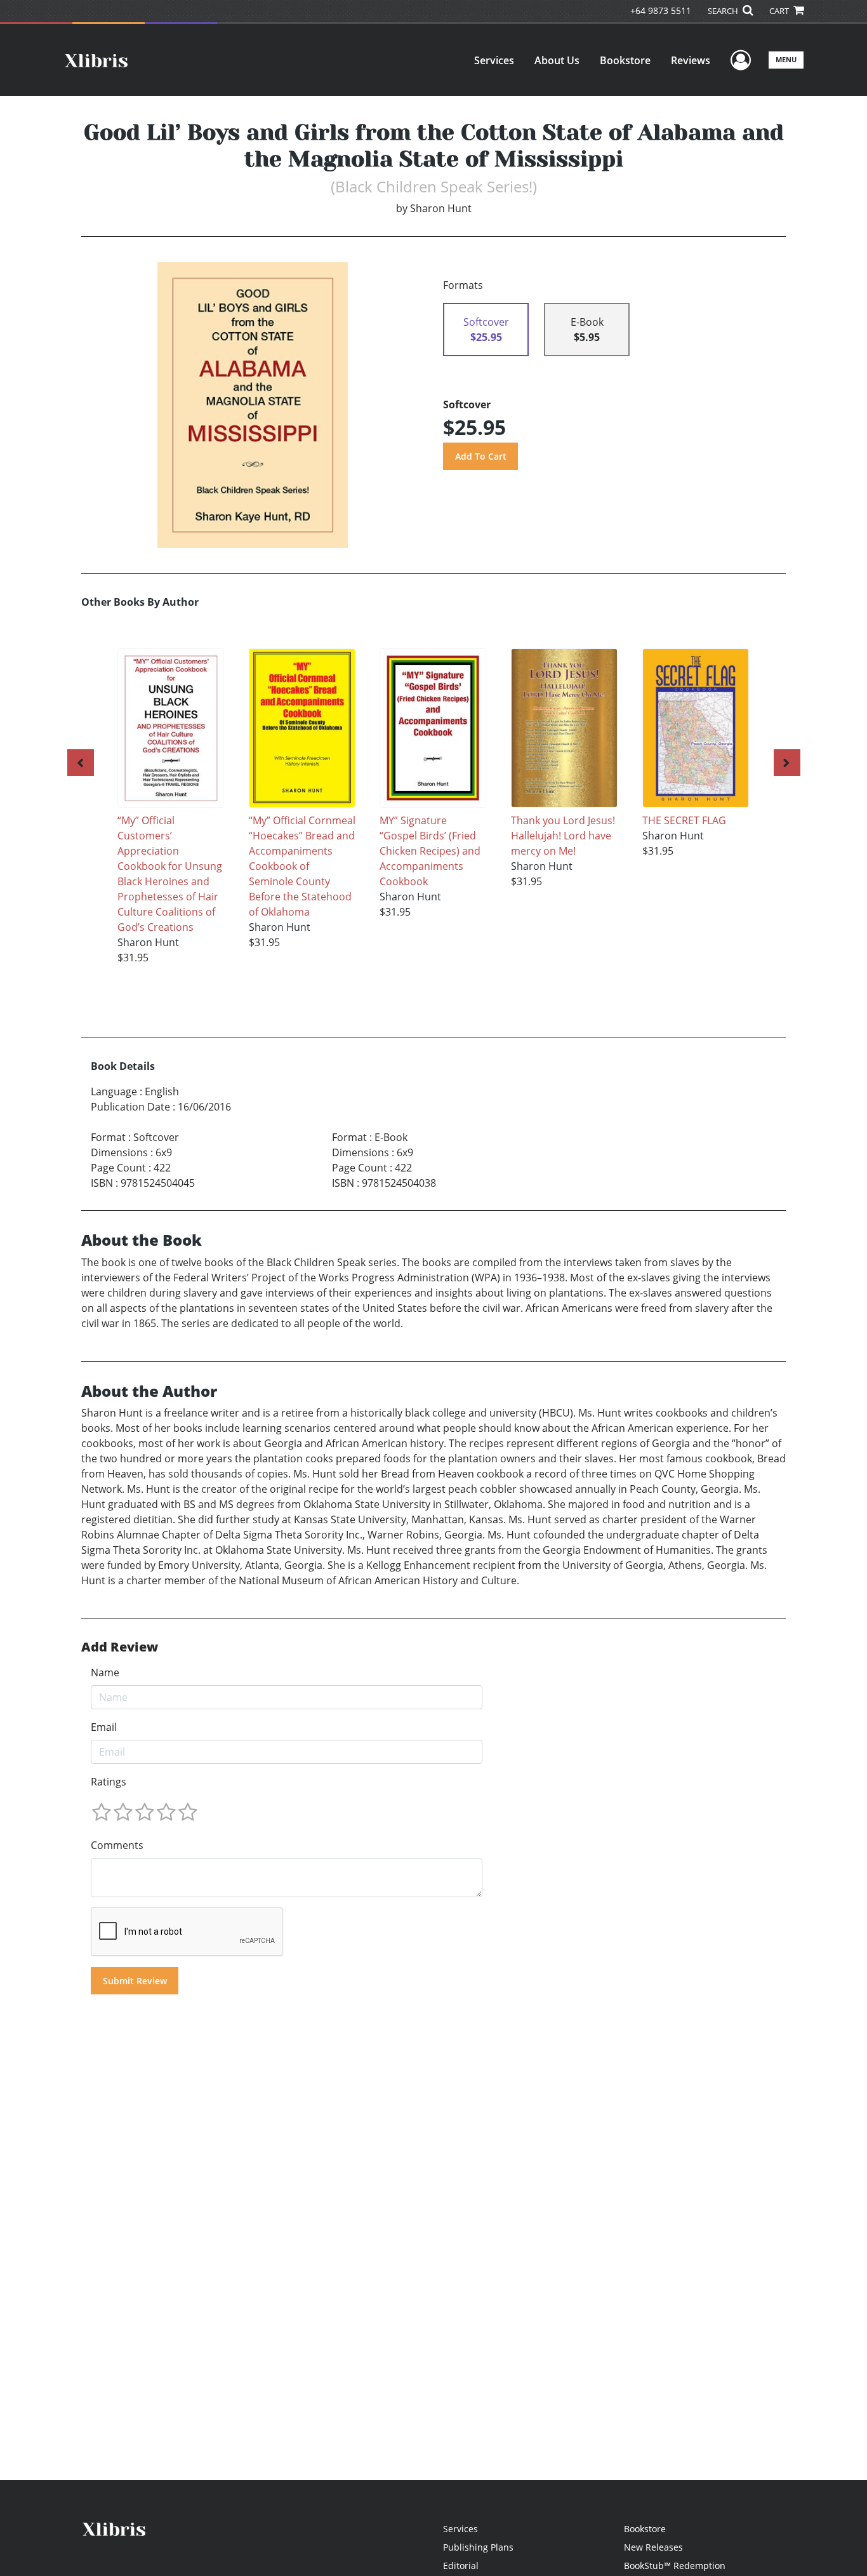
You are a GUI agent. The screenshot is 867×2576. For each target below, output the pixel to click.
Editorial (461, 2566)
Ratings (109, 1782)
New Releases (653, 2547)
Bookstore (625, 60)
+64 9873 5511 (661, 10)
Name (105, 1672)
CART (780, 11)
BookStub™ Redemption (675, 2566)
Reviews (691, 60)
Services (494, 60)
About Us (557, 60)
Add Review (120, 1647)
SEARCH (724, 11)
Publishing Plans (478, 2547)
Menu (786, 59)
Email (104, 1727)
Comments (117, 1845)
